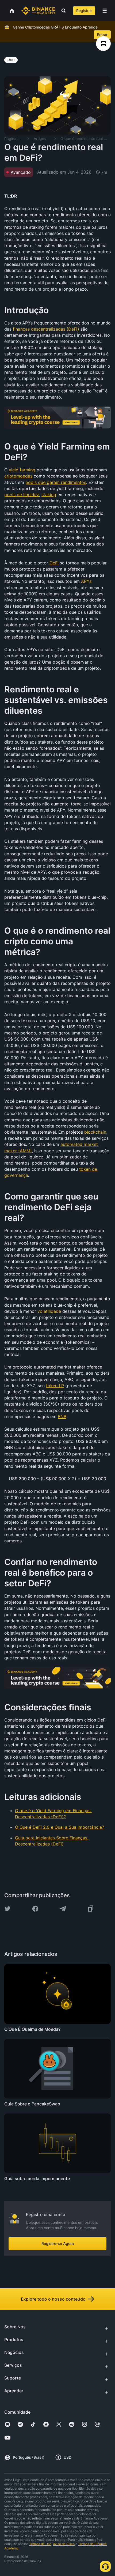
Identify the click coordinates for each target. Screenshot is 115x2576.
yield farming (22, 470)
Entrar (102, 35)
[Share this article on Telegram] (63, 1909)
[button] (105, 11)
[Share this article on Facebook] (35, 1909)
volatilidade (49, 1311)
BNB (62, 1417)
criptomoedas (18, 476)
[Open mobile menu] (105, 11)
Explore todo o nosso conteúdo (53, 2299)
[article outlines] (103, 44)
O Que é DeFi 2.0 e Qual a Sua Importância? (60, 1827)
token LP (55, 1386)
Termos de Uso (40, 2544)
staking (49, 495)
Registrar (84, 11)
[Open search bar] (62, 11)
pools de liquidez (22, 495)
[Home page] (38, 11)
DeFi (54, 563)
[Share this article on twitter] (7, 1909)
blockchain (95, 1132)
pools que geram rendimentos (56, 482)
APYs (86, 581)
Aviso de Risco (64, 2544)
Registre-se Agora (58, 2243)
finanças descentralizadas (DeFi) (46, 329)
